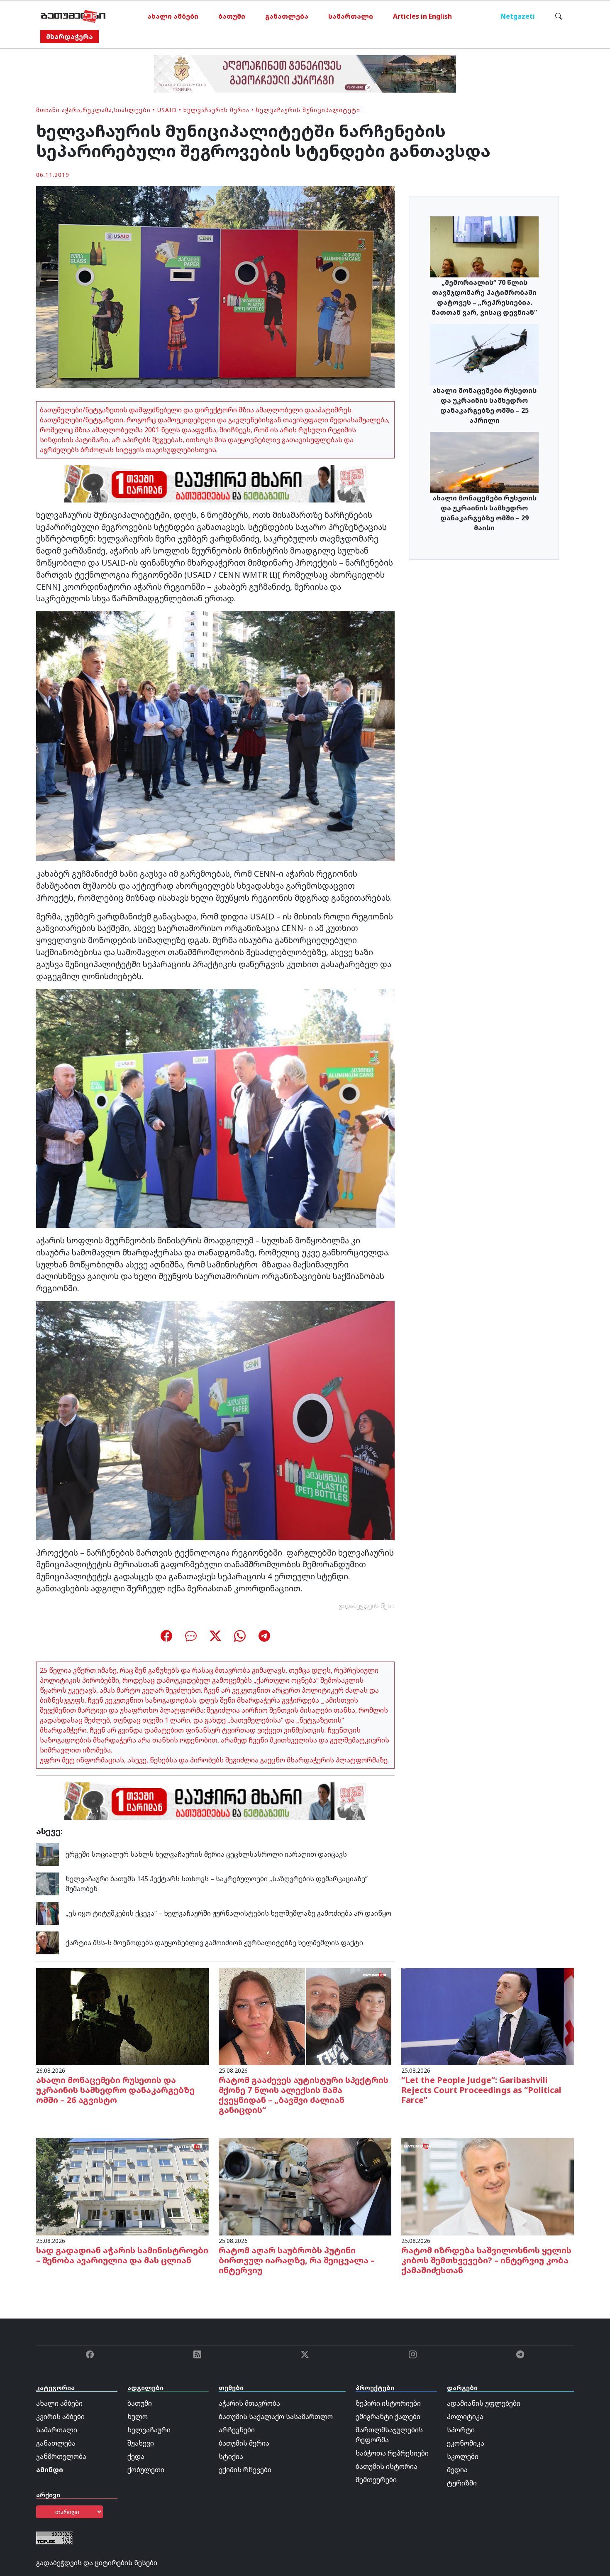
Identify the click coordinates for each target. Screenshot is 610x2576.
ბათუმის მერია (244, 2443)
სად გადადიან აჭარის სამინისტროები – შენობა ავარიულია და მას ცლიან (122, 2255)
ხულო (138, 2417)
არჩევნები (237, 2430)
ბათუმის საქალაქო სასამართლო (276, 2417)
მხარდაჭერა (70, 37)
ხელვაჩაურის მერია (216, 110)
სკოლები (463, 2456)
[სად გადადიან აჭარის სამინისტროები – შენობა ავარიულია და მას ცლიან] (122, 2186)
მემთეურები (376, 2480)
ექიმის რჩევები (245, 2470)
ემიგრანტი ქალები (388, 2417)
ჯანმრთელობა (61, 2456)
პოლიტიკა (465, 2417)
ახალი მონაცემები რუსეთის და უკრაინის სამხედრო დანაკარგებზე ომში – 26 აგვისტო (115, 2090)
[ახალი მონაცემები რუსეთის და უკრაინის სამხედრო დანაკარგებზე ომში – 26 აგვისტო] (122, 2016)
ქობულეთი (146, 2470)
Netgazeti (518, 16)
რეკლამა (97, 110)
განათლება (287, 16)
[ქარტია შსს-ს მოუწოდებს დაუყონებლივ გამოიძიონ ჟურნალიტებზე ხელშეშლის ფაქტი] (48, 1942)
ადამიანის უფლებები (484, 2403)
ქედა (136, 2456)
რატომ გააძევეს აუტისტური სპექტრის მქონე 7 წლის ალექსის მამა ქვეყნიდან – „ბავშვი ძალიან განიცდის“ (304, 2095)
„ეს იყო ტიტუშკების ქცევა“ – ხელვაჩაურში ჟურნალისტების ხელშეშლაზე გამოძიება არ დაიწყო (228, 1913)
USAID (167, 110)
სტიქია (231, 2456)
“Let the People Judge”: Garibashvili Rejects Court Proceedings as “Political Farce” (481, 2090)
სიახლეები (132, 110)
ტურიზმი (462, 2483)
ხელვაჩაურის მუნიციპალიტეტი (308, 110)
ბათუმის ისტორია (387, 2466)
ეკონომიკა (466, 2443)
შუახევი (141, 2443)
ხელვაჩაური (149, 2430)
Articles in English (422, 16)
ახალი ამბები (173, 16)
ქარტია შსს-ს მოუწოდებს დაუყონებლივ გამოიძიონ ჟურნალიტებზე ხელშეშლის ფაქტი (214, 1943)
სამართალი (351, 16)
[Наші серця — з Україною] (73, 16)
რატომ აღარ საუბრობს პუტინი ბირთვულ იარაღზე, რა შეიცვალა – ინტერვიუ (297, 2260)
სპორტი (461, 2430)
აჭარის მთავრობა (249, 2403)
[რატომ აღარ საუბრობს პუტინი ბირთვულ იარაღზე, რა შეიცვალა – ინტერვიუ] (305, 2186)
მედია (457, 2470)
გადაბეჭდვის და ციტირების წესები (97, 2563)
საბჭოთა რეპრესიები (392, 2453)
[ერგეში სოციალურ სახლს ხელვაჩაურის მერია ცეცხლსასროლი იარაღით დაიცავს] (48, 1854)
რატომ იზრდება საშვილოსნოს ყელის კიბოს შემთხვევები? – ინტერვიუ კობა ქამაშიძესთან (486, 2260)
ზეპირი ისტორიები (388, 2403)
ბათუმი (232, 16)
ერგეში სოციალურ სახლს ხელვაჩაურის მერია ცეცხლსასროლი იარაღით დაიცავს (206, 1854)
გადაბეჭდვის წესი (367, 1606)
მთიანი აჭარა (58, 110)
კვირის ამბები (60, 2417)
